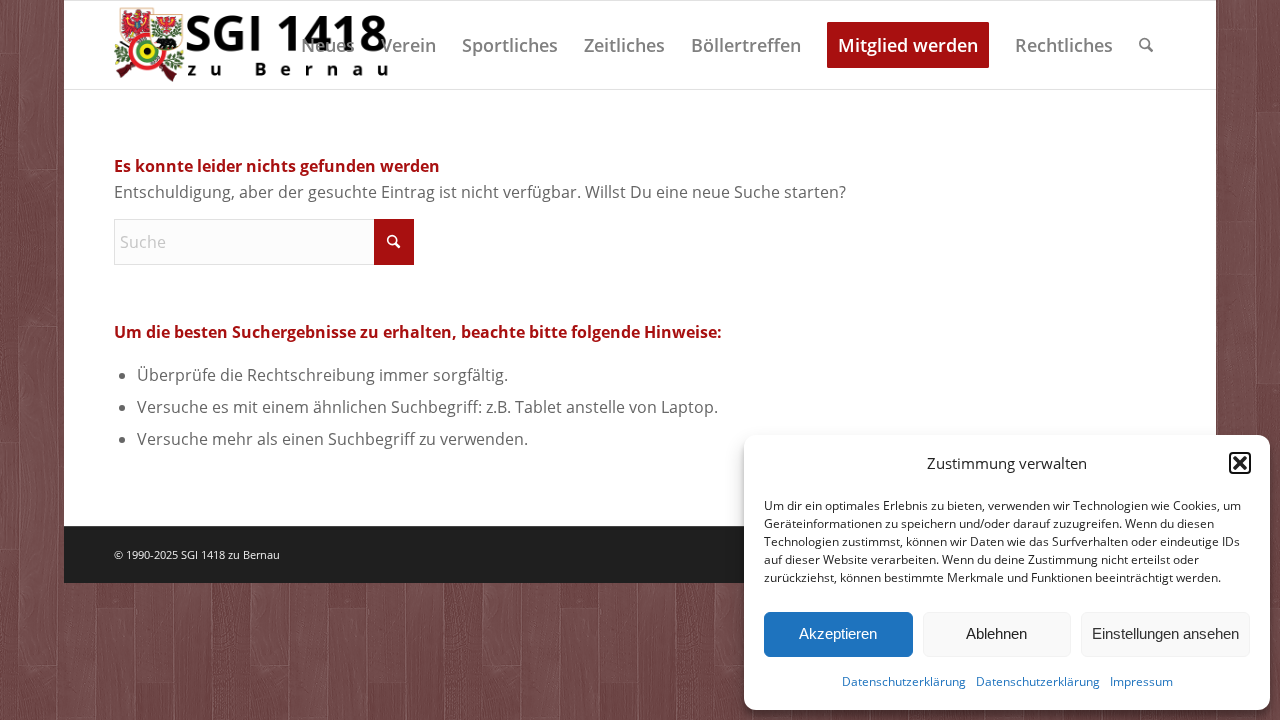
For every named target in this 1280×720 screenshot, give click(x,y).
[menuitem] (328, 45)
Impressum (1141, 681)
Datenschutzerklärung (904, 681)
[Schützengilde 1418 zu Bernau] (254, 45)
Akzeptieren (838, 633)
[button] (1240, 463)
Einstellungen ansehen (1165, 633)
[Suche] (1146, 45)
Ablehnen (996, 633)
